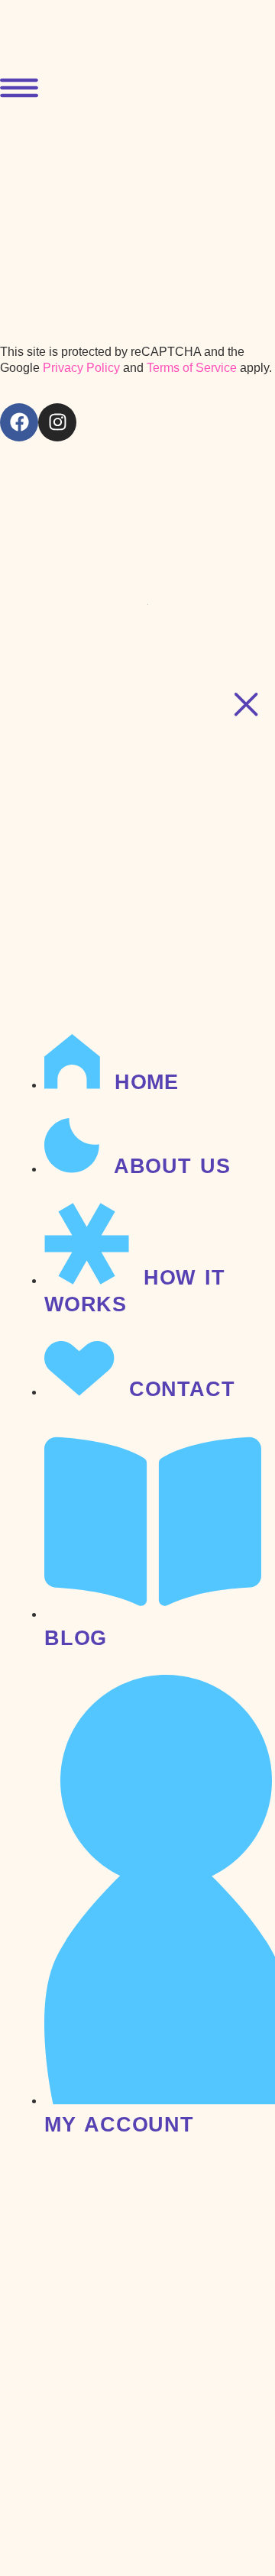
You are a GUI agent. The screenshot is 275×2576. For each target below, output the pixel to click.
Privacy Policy (81, 368)
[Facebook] (19, 422)
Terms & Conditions (124, 552)
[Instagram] (57, 422)
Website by (74, 595)
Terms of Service (192, 368)
